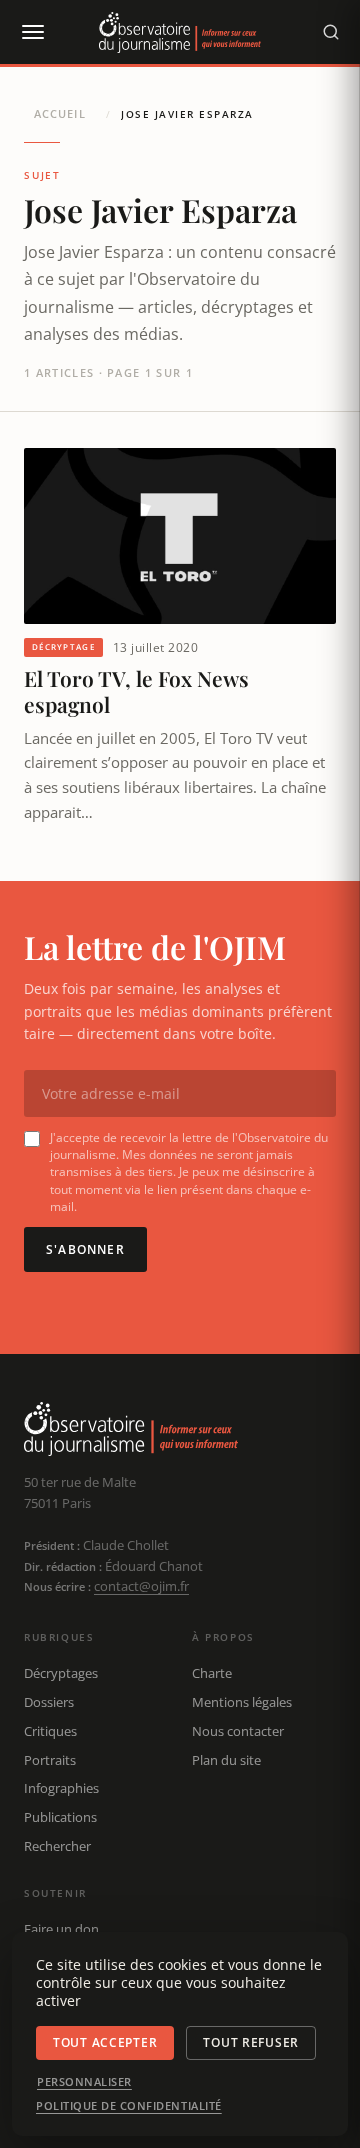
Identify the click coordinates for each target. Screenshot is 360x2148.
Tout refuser (251, 2042)
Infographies (61, 1788)
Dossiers (49, 1702)
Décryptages (61, 1673)
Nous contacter (238, 1731)
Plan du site (226, 1760)
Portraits (50, 1760)
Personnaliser (84, 2082)
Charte (212, 1673)
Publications (60, 1817)
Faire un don (61, 1929)
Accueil (60, 113)
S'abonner (85, 1249)
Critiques (50, 1731)
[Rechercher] (331, 32)
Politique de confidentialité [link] (129, 2106)
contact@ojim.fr (141, 1586)
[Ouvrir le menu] (32, 32)
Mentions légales (242, 1702)
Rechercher (57, 1846)
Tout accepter (105, 2042)
